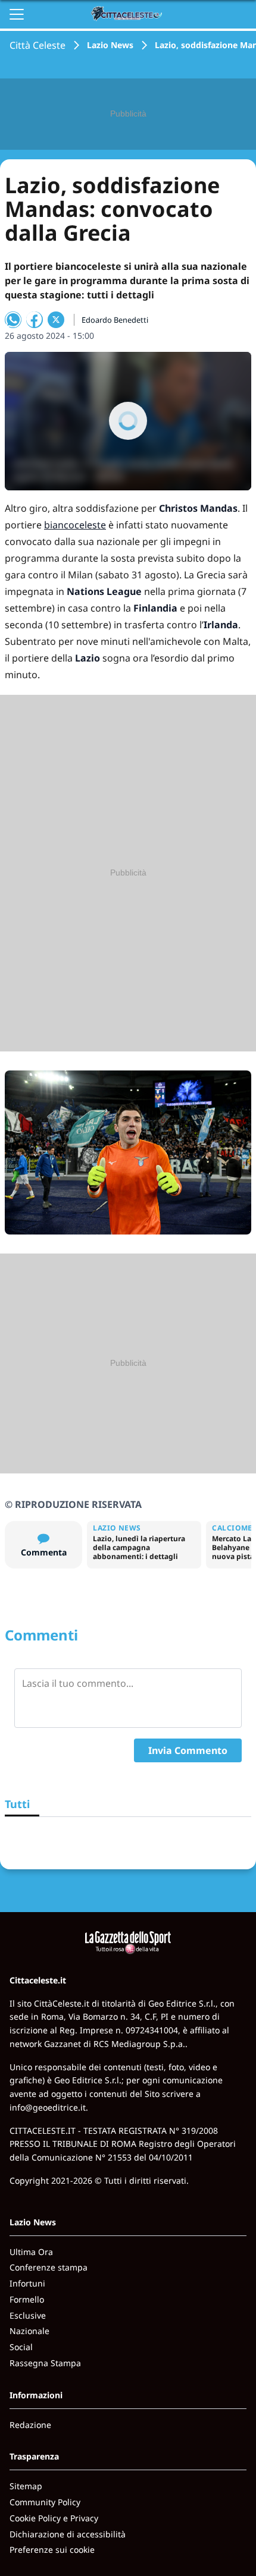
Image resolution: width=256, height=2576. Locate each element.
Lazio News (110, 45)
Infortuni (27, 2283)
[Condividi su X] (56, 320)
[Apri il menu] (17, 14)
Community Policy (45, 2502)
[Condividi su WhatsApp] (13, 320)
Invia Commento (188, 1750)
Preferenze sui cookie (52, 2550)
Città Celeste (38, 45)
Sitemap (26, 2486)
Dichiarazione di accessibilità (68, 2534)
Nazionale (29, 2331)
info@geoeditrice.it (48, 2107)
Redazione (30, 2425)
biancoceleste (75, 525)
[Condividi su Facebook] (35, 320)
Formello (27, 2299)
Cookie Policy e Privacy (54, 2518)
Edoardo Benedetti (115, 320)
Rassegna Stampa (45, 2363)
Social (21, 2347)
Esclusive (28, 2315)
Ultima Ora (31, 2252)
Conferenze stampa (49, 2267)
